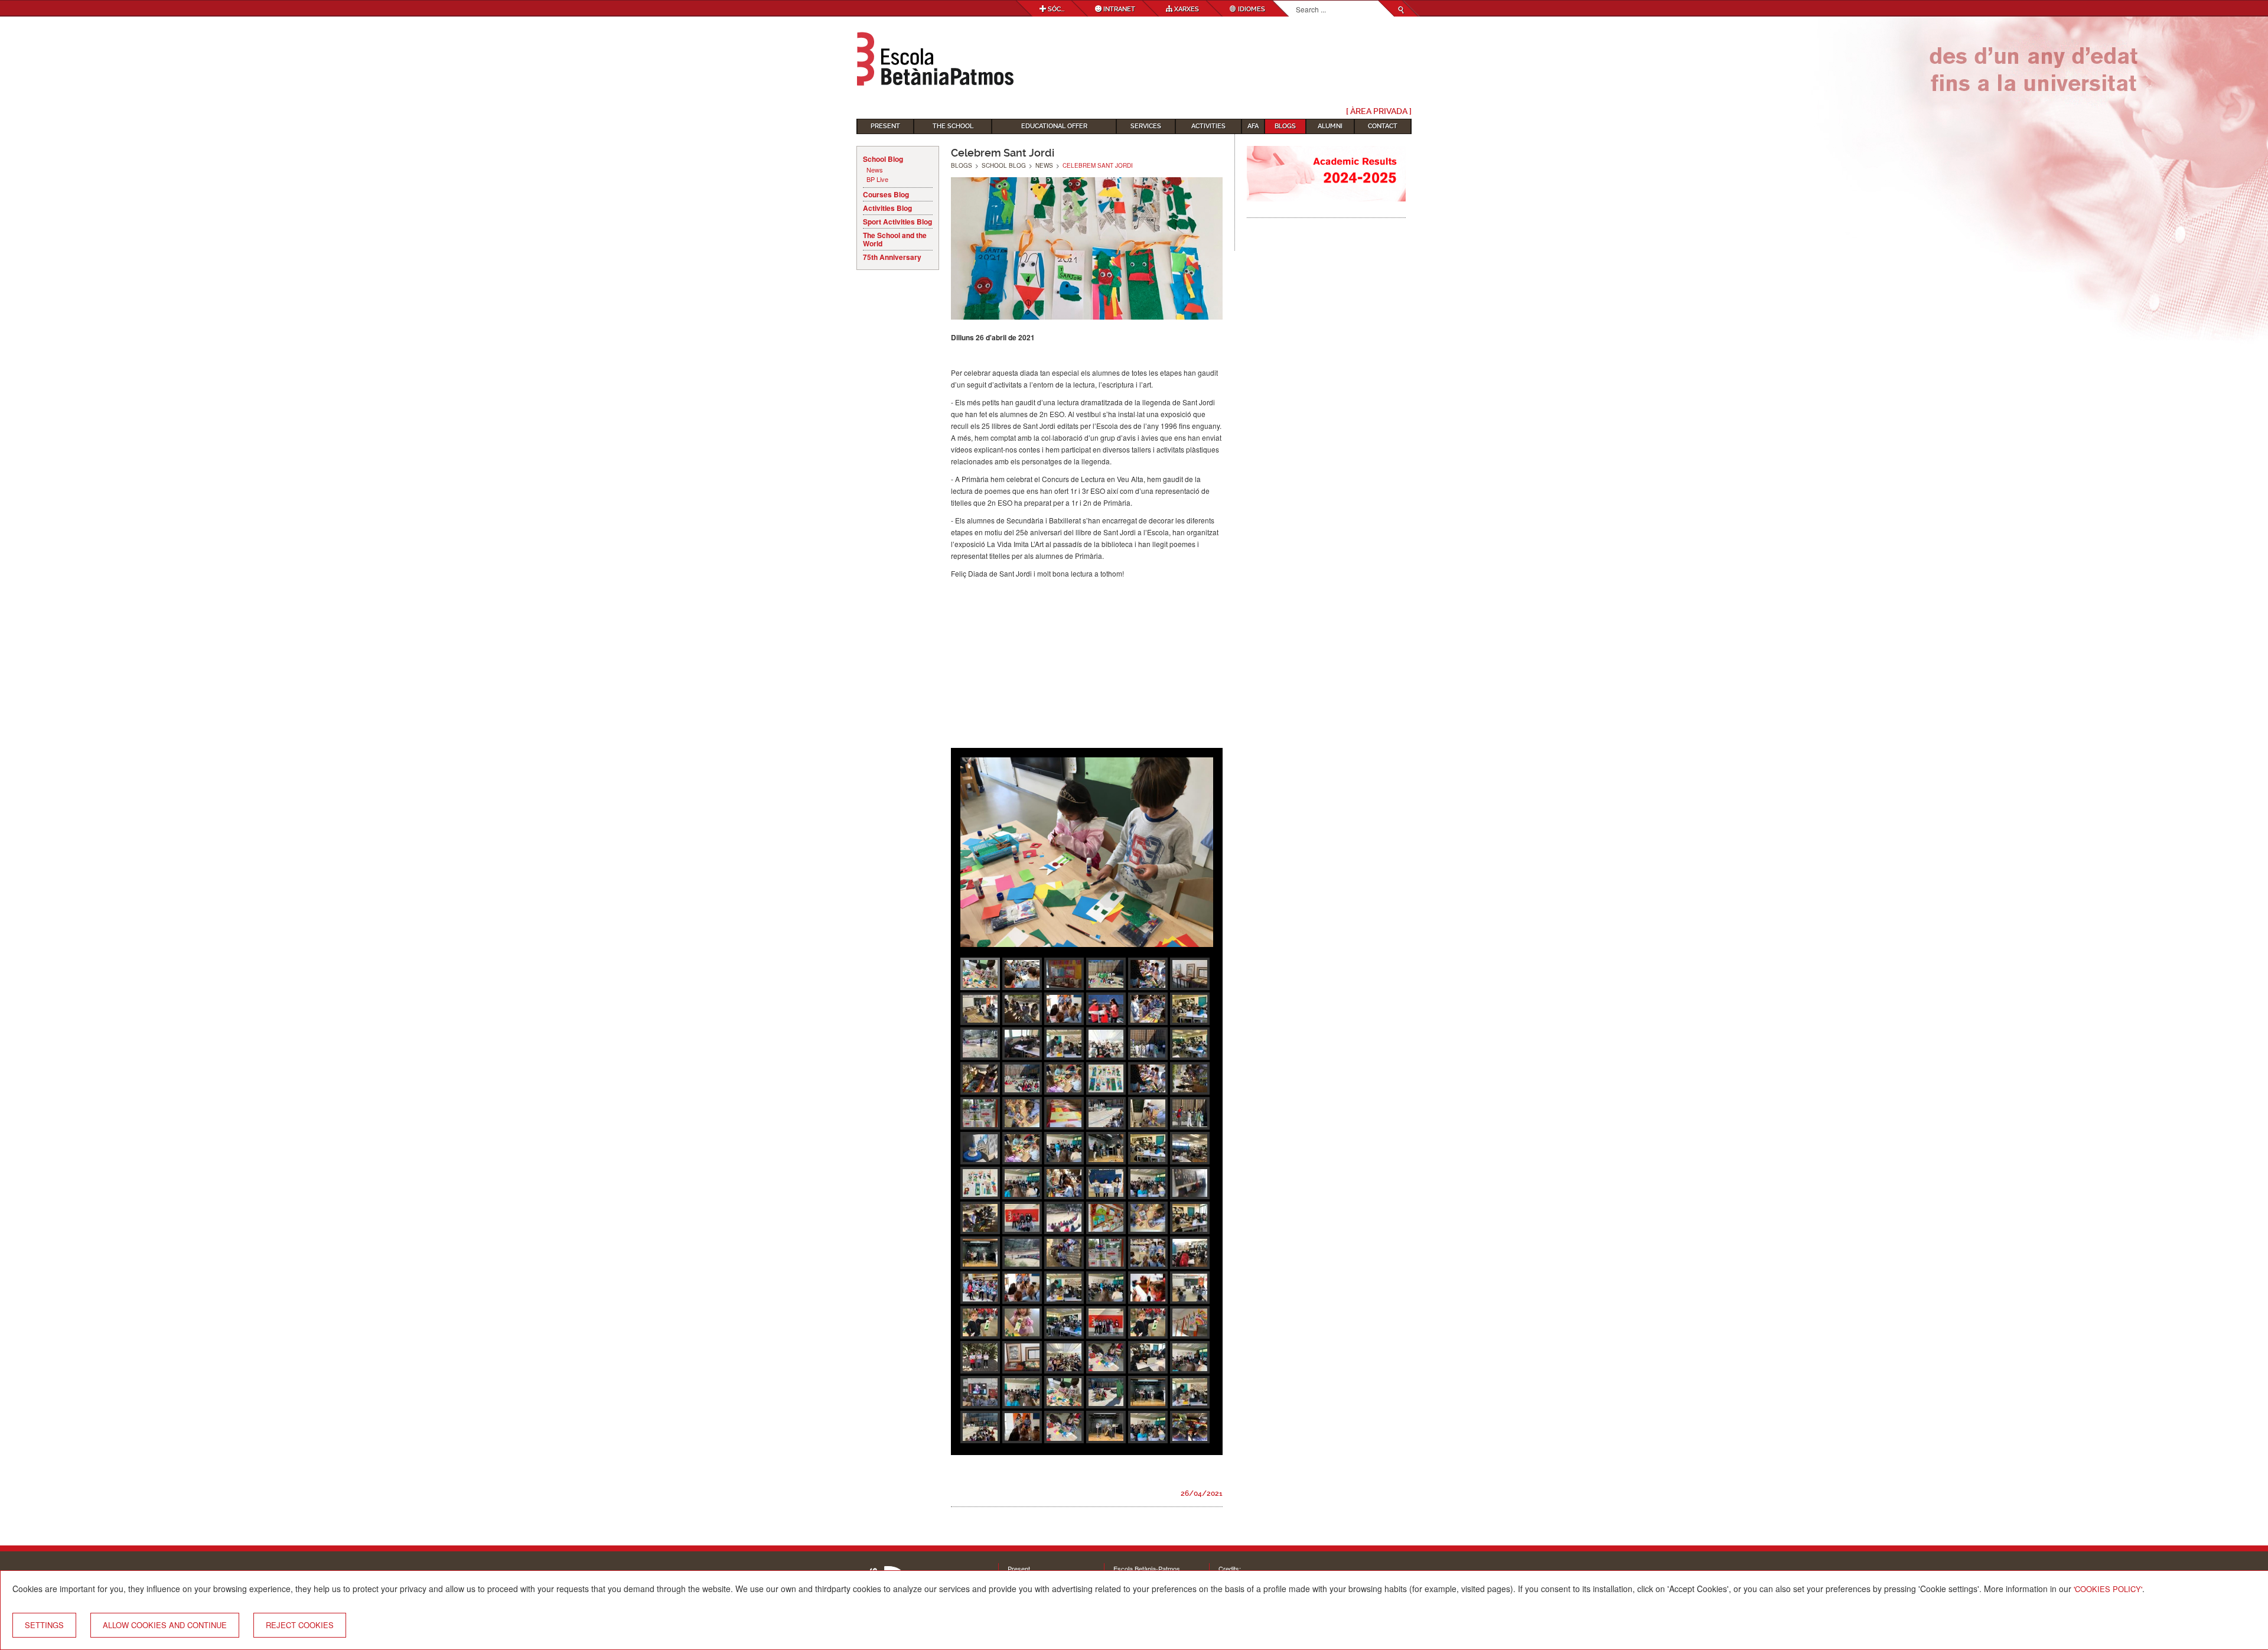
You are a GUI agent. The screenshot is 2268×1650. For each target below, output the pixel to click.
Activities (1208, 126)
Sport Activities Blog (897, 222)
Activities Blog (887, 208)
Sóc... (1055, 9)
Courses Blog (886, 194)
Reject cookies (300, 1625)
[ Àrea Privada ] (1379, 111)
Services (1146, 126)
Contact (1383, 126)
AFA (1253, 126)
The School (953, 126)
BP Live (877, 179)
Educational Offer (1054, 126)
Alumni (1330, 126)
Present (885, 126)
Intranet (1118, 9)
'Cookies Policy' (2108, 1589)
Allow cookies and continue (165, 1625)
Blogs (1285, 126)
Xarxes (1186, 9)
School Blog (883, 159)
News (875, 170)
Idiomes (1251, 9)
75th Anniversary (892, 257)
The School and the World (895, 239)
